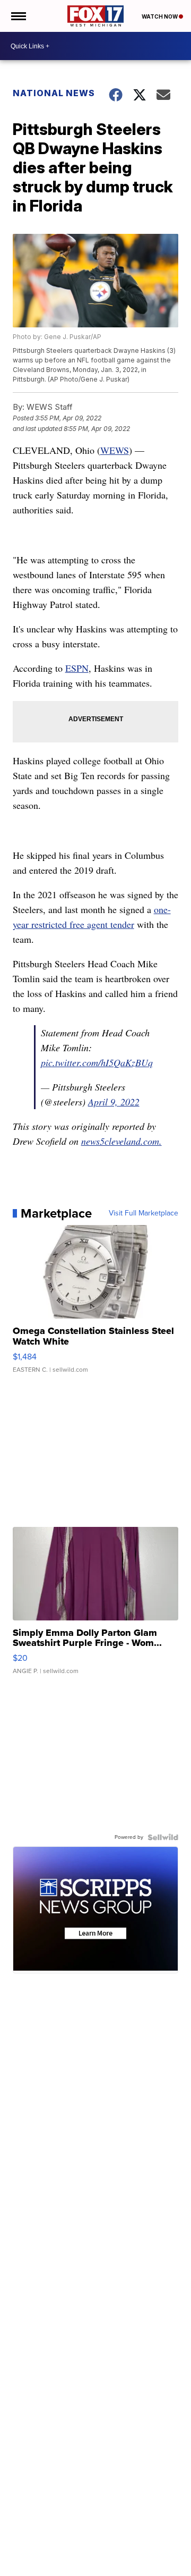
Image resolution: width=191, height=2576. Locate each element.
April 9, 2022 (114, 1102)
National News (54, 93)
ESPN (77, 668)
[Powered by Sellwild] (163, 1837)
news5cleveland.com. (121, 1141)
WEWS (115, 450)
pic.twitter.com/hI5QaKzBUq (97, 1062)
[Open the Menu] (18, 16)
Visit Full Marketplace (144, 1213)
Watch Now (160, 16)
